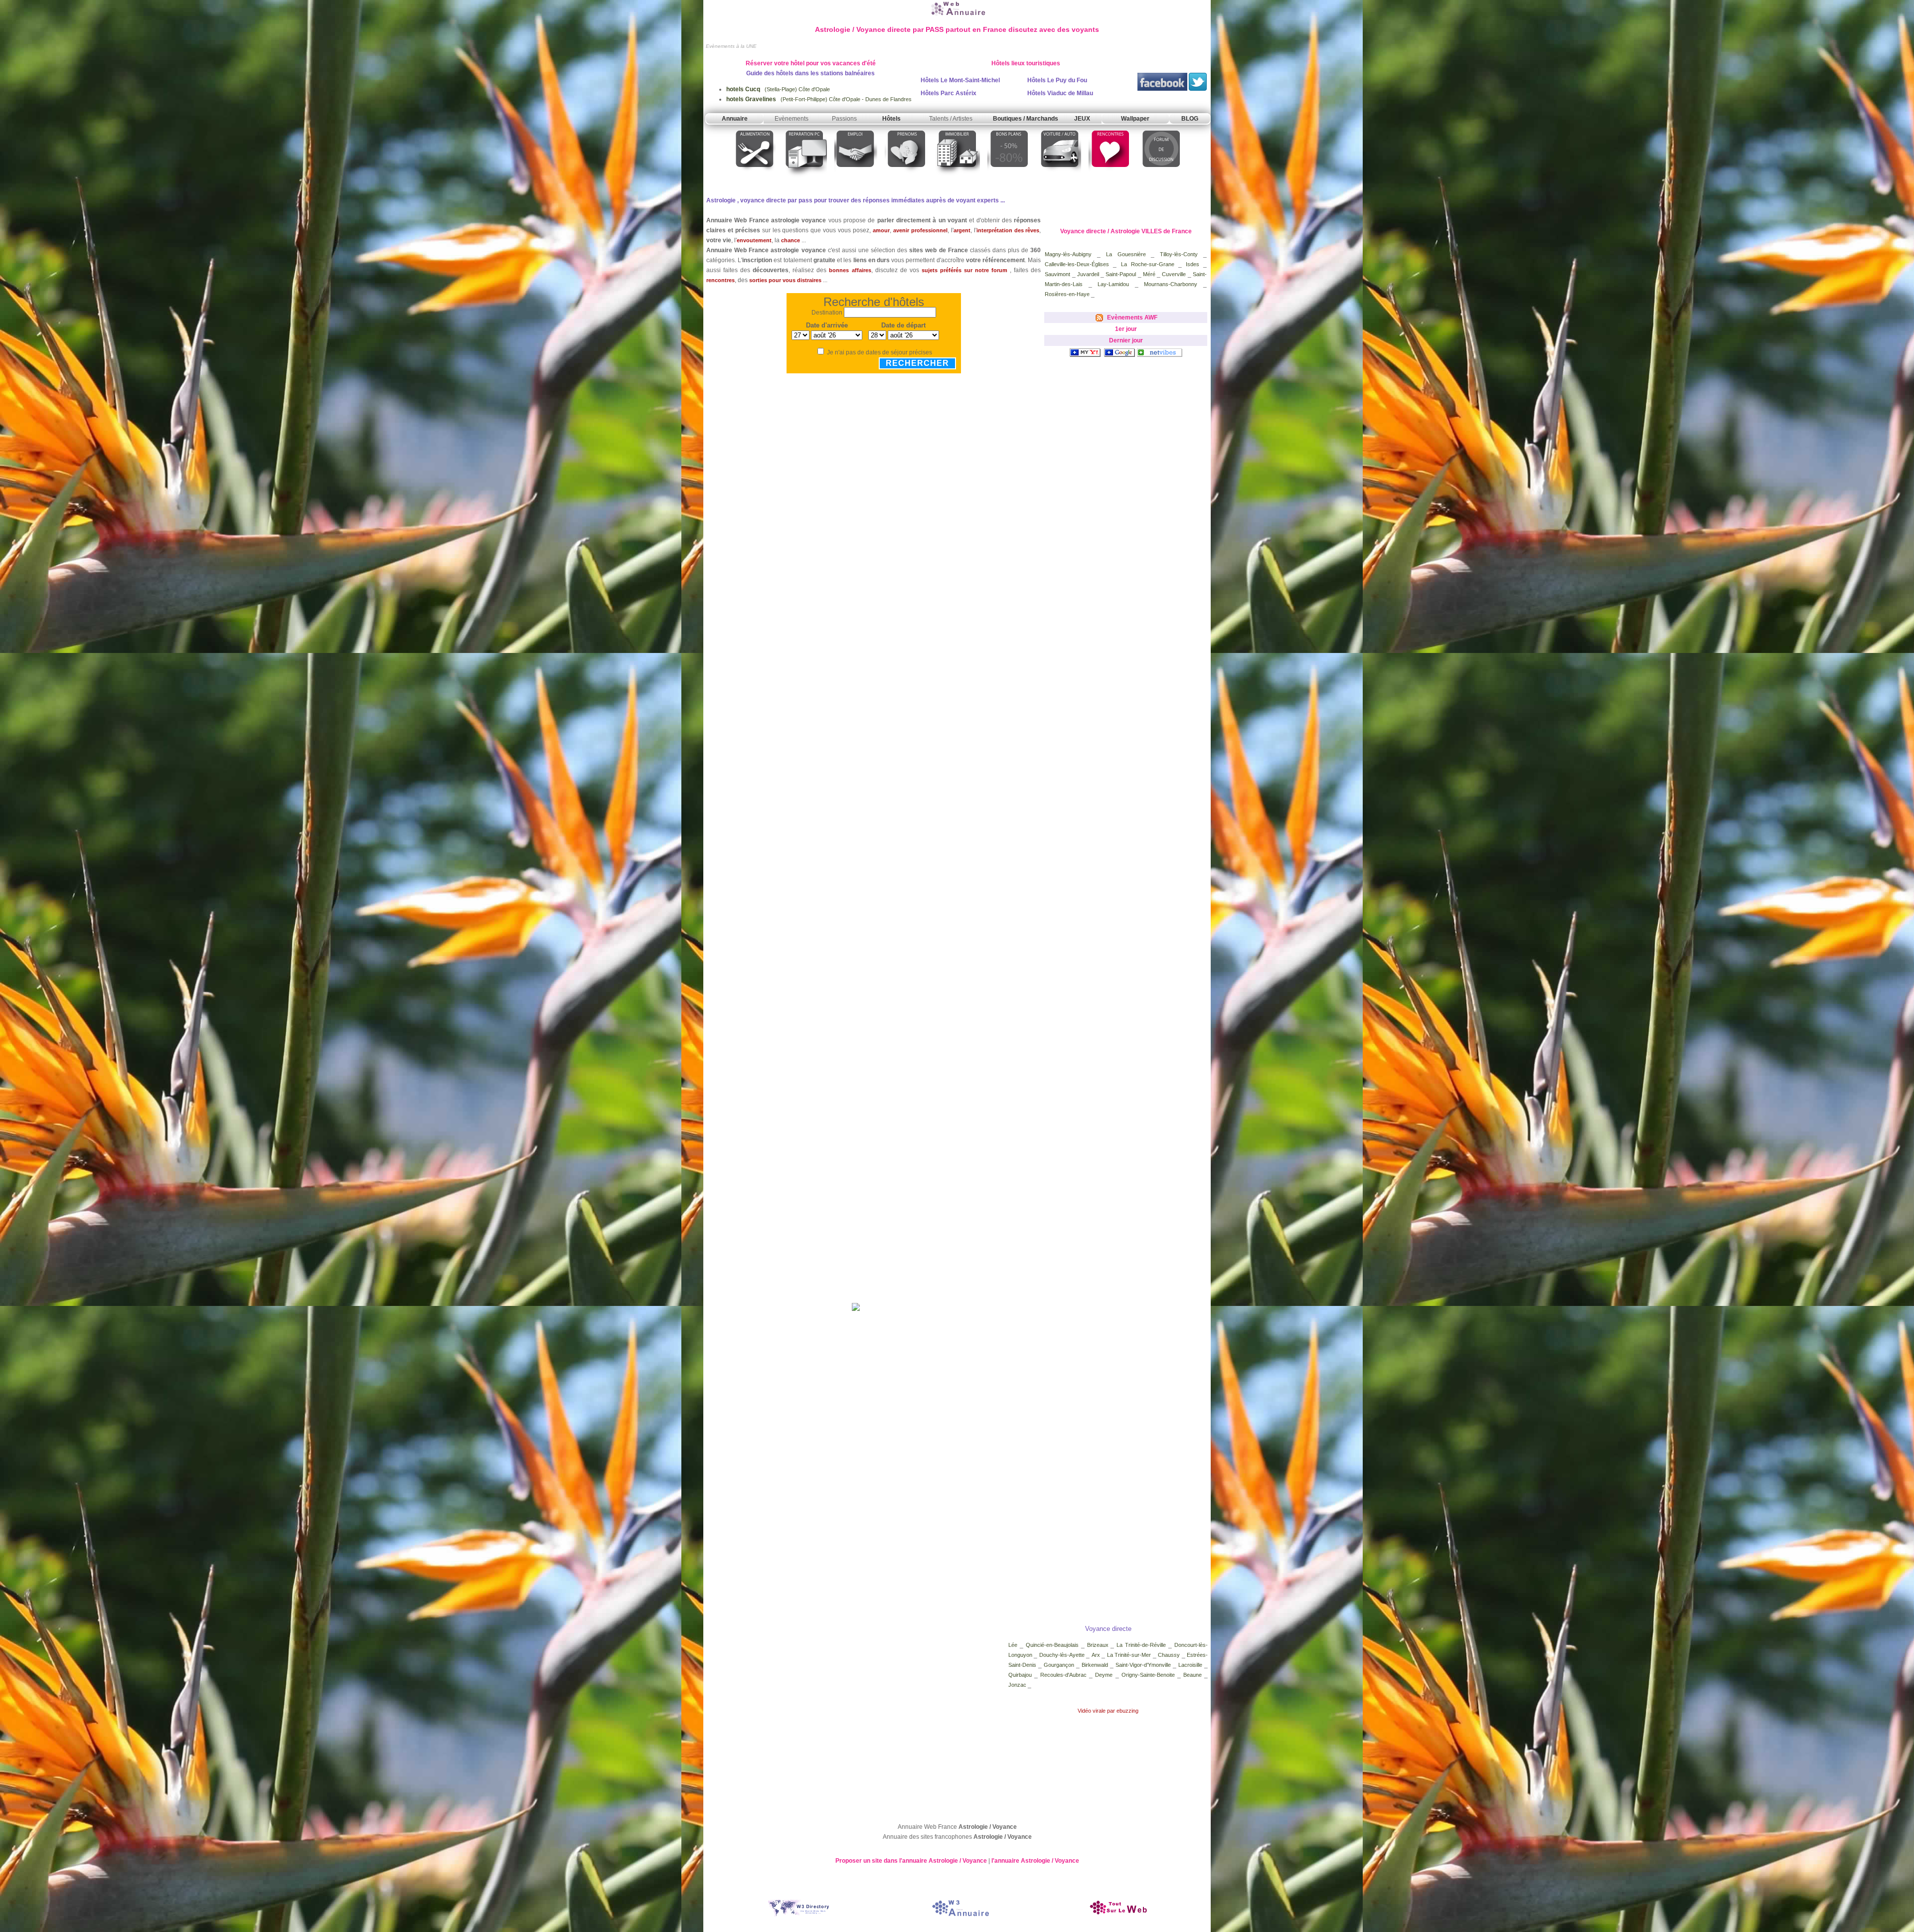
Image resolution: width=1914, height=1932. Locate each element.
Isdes (1195, 264)
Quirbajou (1020, 1675)
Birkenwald (1096, 1665)
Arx (1097, 1655)
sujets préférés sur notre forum (964, 270)
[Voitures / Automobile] (1060, 178)
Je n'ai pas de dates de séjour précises (879, 352)
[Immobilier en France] (957, 178)
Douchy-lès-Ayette (1063, 1655)
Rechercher (917, 363)
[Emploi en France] (856, 178)
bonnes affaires (850, 270)
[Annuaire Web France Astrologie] (957, 16)
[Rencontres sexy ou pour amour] (1110, 178)
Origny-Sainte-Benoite (1149, 1675)
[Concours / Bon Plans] (1009, 178)
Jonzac (1018, 1685)
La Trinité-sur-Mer (1129, 1655)
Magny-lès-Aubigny (1068, 254)
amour (881, 230)
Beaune (1193, 1675)
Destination (827, 313)
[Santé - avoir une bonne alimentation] (755, 178)
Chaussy (1170, 1655)
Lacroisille (1190, 1665)
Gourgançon (1059, 1665)
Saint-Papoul (1121, 274)
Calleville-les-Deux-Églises (1077, 264)
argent (962, 230)
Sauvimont (1058, 274)
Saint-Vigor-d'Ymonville (1143, 1665)
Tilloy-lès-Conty (1179, 254)
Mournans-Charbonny (1171, 284)
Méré (1150, 274)
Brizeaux (1099, 1645)
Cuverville (1174, 274)
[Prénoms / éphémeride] (906, 178)
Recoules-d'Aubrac (1065, 1675)
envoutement (754, 240)
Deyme (1104, 1675)
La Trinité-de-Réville (1141, 1645)
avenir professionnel (920, 230)
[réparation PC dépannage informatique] (805, 178)
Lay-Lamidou (1116, 284)
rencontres (720, 280)
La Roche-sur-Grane (1150, 264)
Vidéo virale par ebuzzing (1108, 1711)
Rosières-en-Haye (1067, 294)
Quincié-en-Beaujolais (1052, 1645)
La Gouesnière (1129, 254)
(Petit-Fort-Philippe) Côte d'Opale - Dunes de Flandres (819, 99)
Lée (1014, 1645)
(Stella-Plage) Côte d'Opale (778, 89)
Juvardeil (1088, 274)
